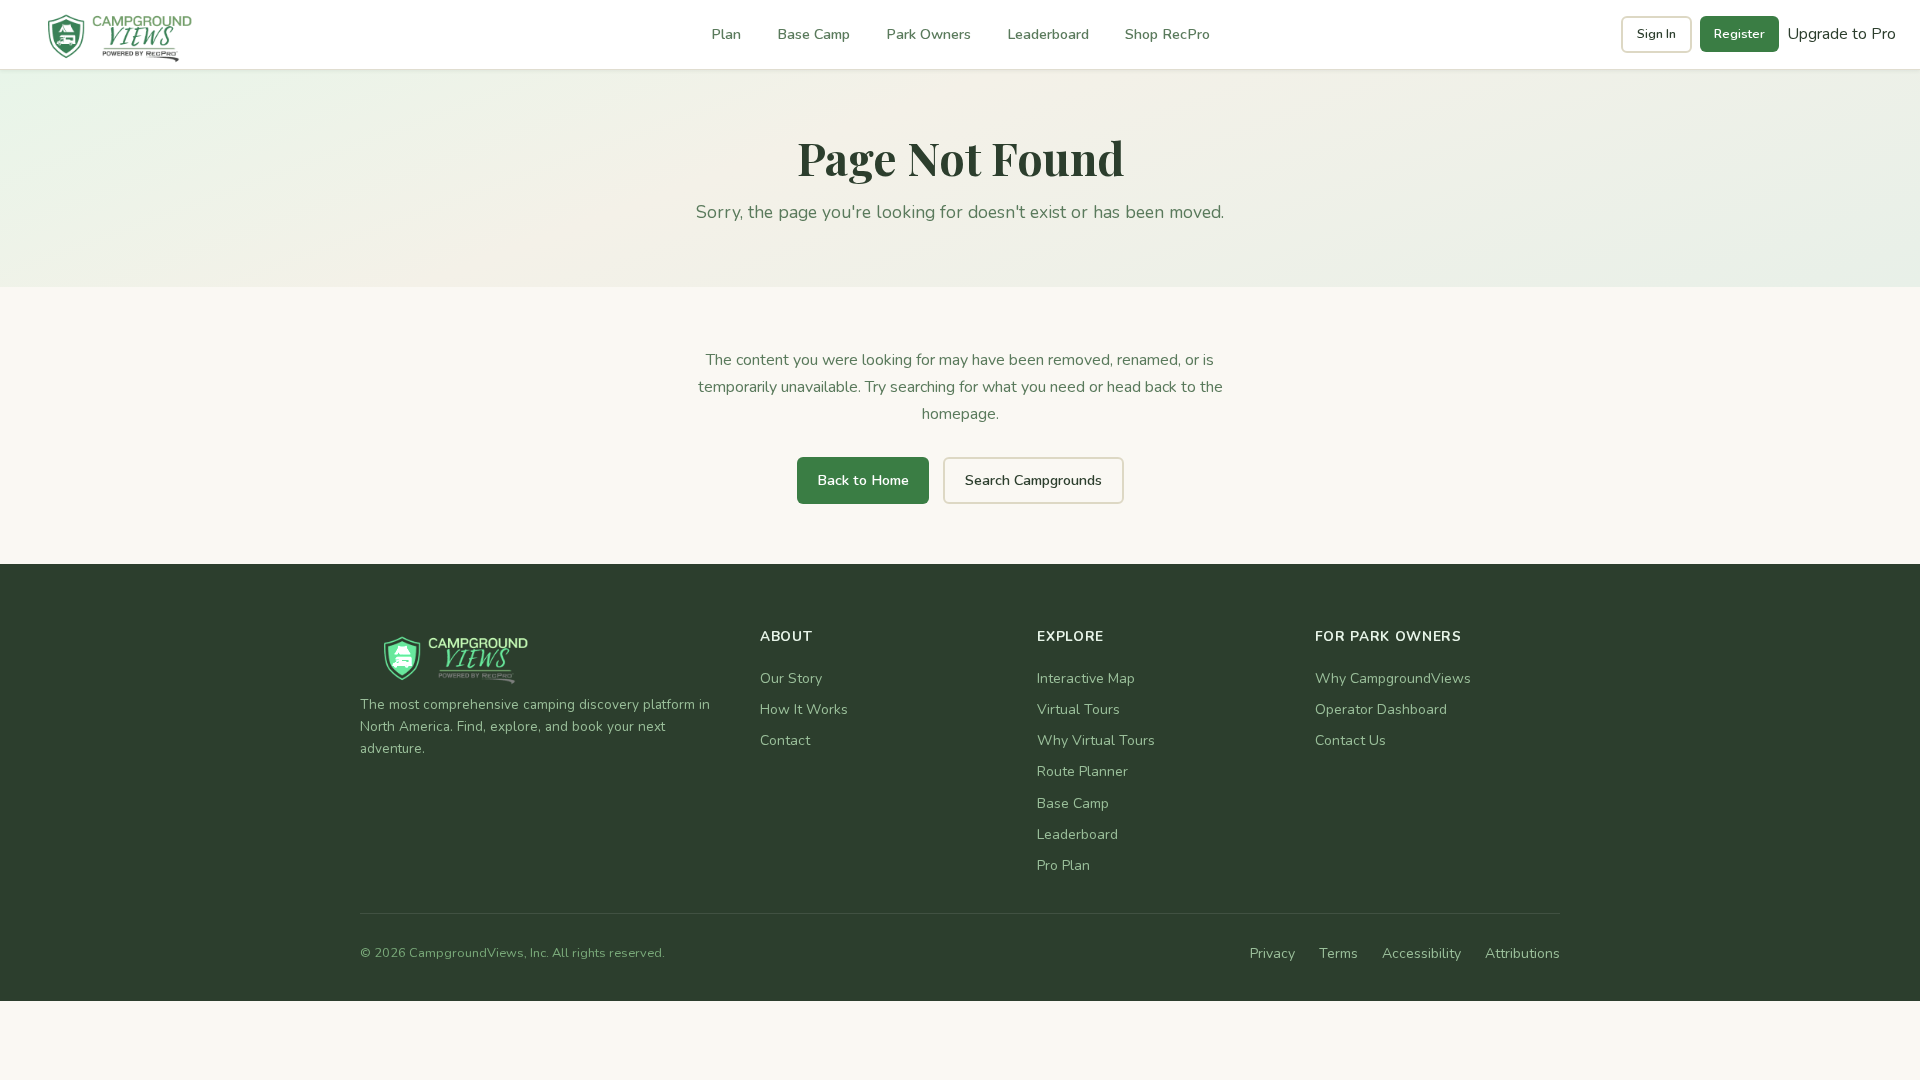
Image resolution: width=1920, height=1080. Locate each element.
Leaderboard (1048, 34)
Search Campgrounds (1033, 480)
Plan (726, 34)
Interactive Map (1086, 678)
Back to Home (863, 480)
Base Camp (813, 34)
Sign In (1656, 34)
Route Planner (1082, 771)
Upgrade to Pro (1841, 34)
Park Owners (928, 34)
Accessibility (1421, 953)
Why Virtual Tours (1096, 740)
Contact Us (1350, 740)
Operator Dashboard (1381, 709)
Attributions (1522, 953)
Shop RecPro (1167, 34)
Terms (1338, 953)
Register (1739, 34)
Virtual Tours (1078, 709)
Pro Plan (1063, 865)
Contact (785, 740)
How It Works (804, 709)
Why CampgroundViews (1393, 678)
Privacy (1272, 953)
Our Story (791, 678)
